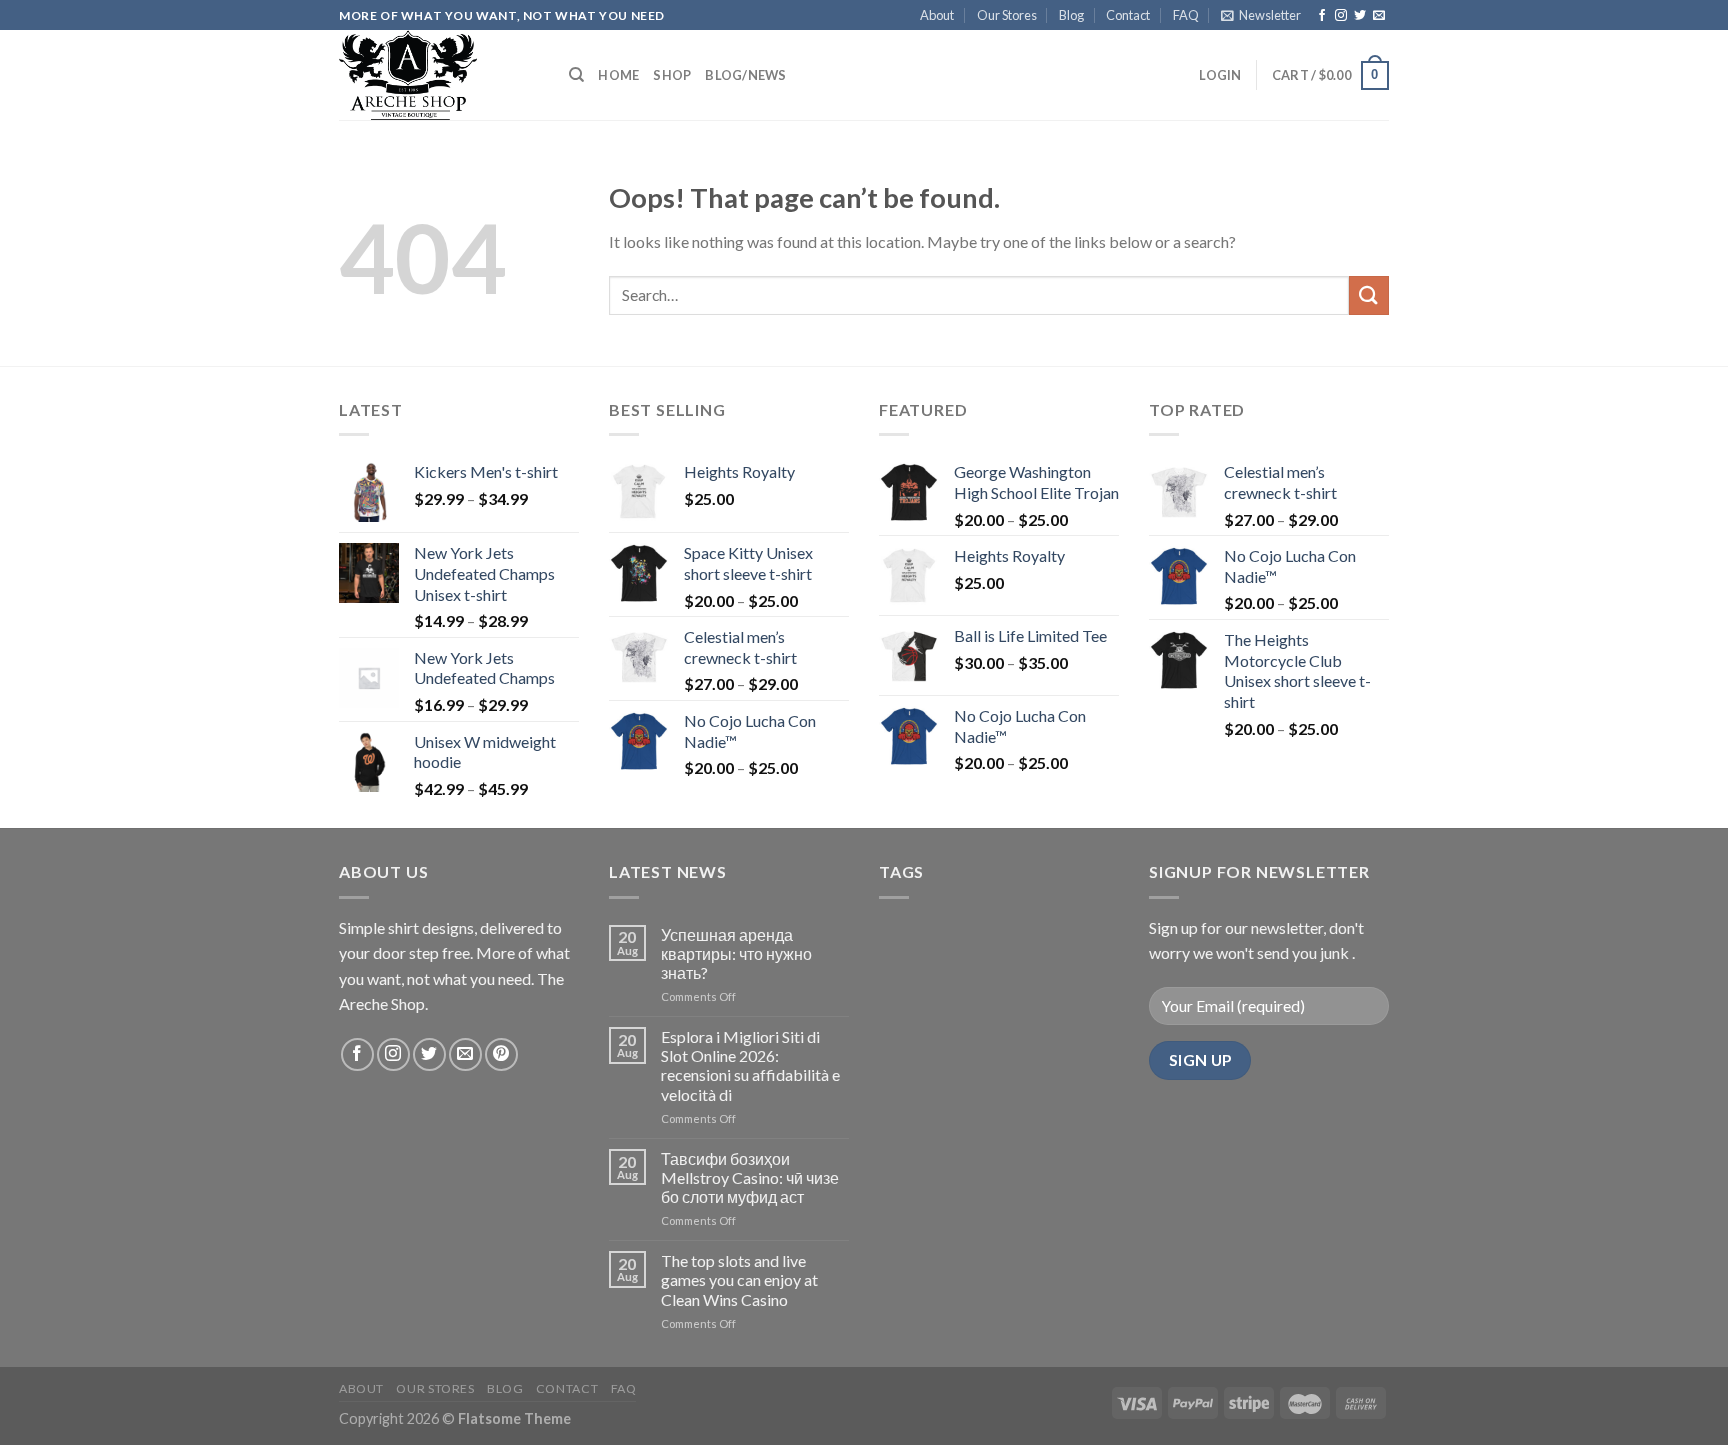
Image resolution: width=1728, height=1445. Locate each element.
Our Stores (1007, 15)
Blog (1071, 15)
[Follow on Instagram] (1341, 16)
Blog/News (745, 75)
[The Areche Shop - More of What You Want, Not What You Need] (439, 75)
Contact (1128, 15)
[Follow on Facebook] (1322, 16)
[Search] (576, 75)
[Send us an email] (1379, 16)
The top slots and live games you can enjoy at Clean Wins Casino (739, 1279)
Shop (672, 75)
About (937, 15)
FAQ (1186, 15)
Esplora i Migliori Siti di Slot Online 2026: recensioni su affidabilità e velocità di (750, 1065)
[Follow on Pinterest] (501, 1054)
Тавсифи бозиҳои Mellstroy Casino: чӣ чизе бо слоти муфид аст (750, 1177)
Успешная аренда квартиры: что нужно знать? (736, 953)
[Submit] (1369, 295)
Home (618, 75)
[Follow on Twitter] (1360, 16)
